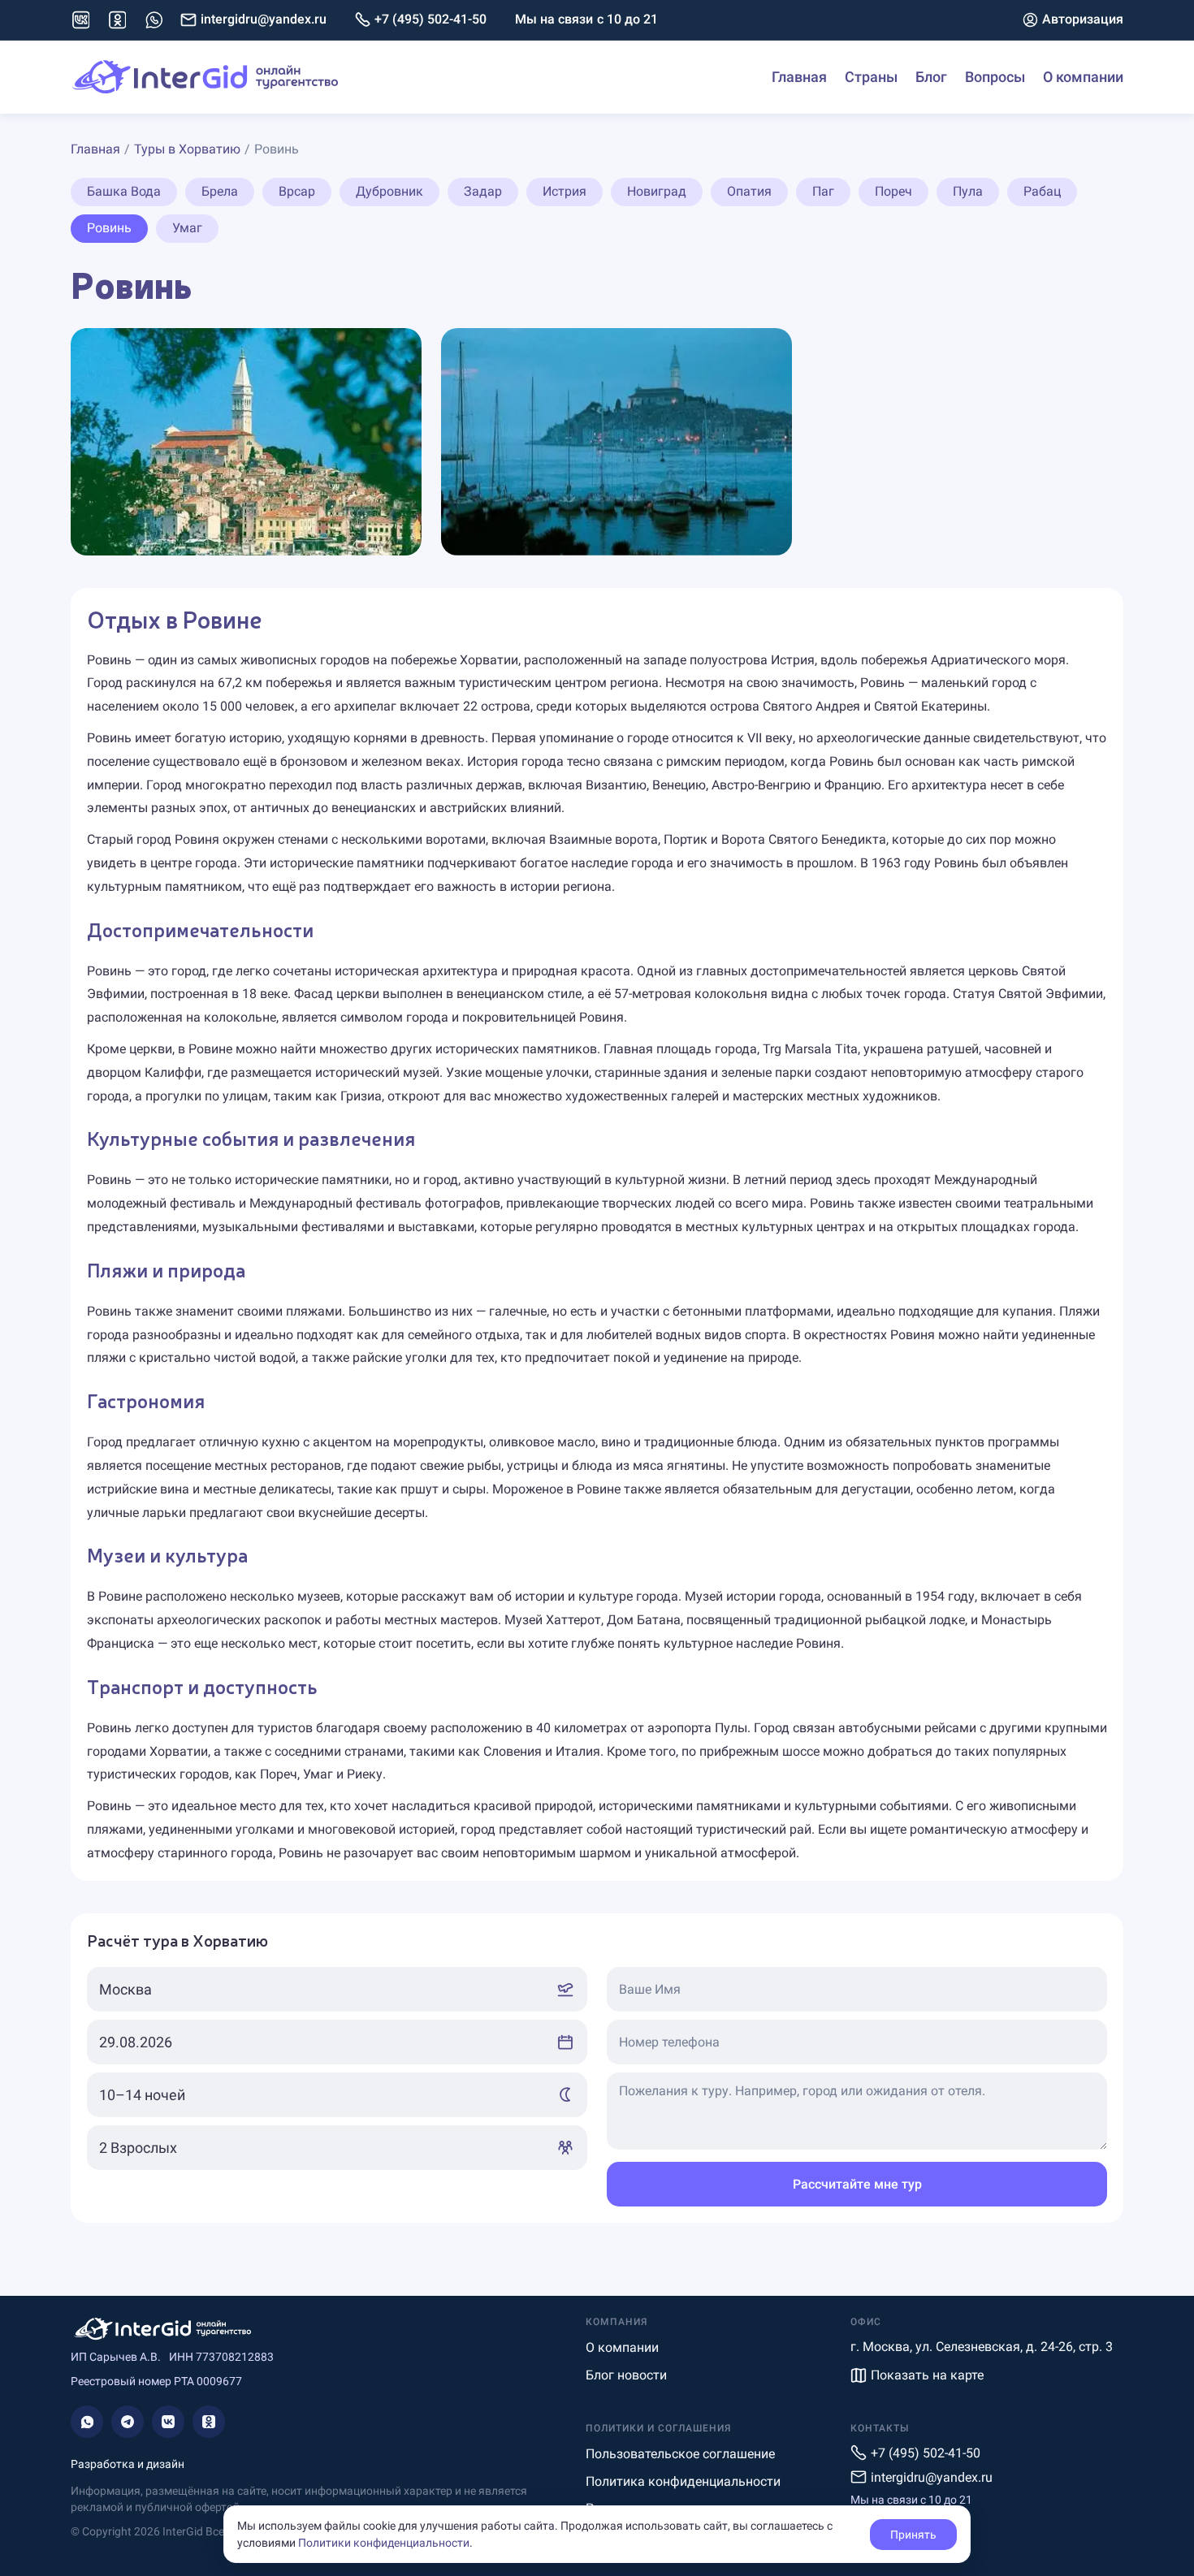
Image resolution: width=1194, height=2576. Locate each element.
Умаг (187, 228)
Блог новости (626, 2375)
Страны (871, 77)
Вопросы (995, 77)
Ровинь (109, 228)
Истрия (565, 191)
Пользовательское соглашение (680, 2454)
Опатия (749, 191)
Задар (483, 191)
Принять (913, 2535)
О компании (1083, 77)
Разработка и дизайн (128, 2464)
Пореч (893, 191)
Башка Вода (124, 191)
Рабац (1042, 191)
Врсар (297, 191)
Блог (931, 77)
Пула (968, 191)
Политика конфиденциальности (683, 2481)
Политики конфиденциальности (384, 2543)
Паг (823, 191)
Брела (220, 191)
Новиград (657, 191)
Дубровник (389, 191)
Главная (799, 77)
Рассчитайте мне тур (857, 2184)
